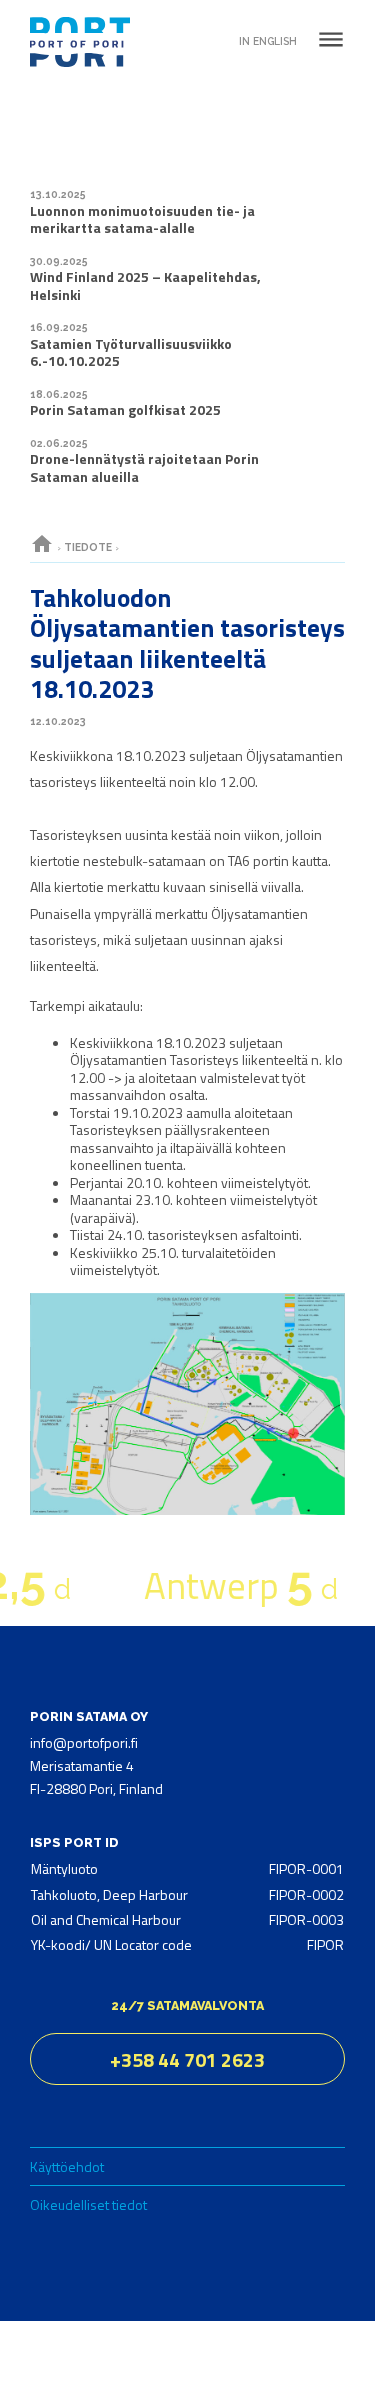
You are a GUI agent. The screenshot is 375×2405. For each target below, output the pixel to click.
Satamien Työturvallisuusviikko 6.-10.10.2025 (131, 352)
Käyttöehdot (67, 2166)
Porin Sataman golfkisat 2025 (125, 409)
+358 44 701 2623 (187, 2060)
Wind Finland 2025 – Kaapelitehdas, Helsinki (145, 285)
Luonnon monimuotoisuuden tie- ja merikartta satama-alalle (142, 219)
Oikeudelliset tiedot (88, 2204)
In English (268, 41)
